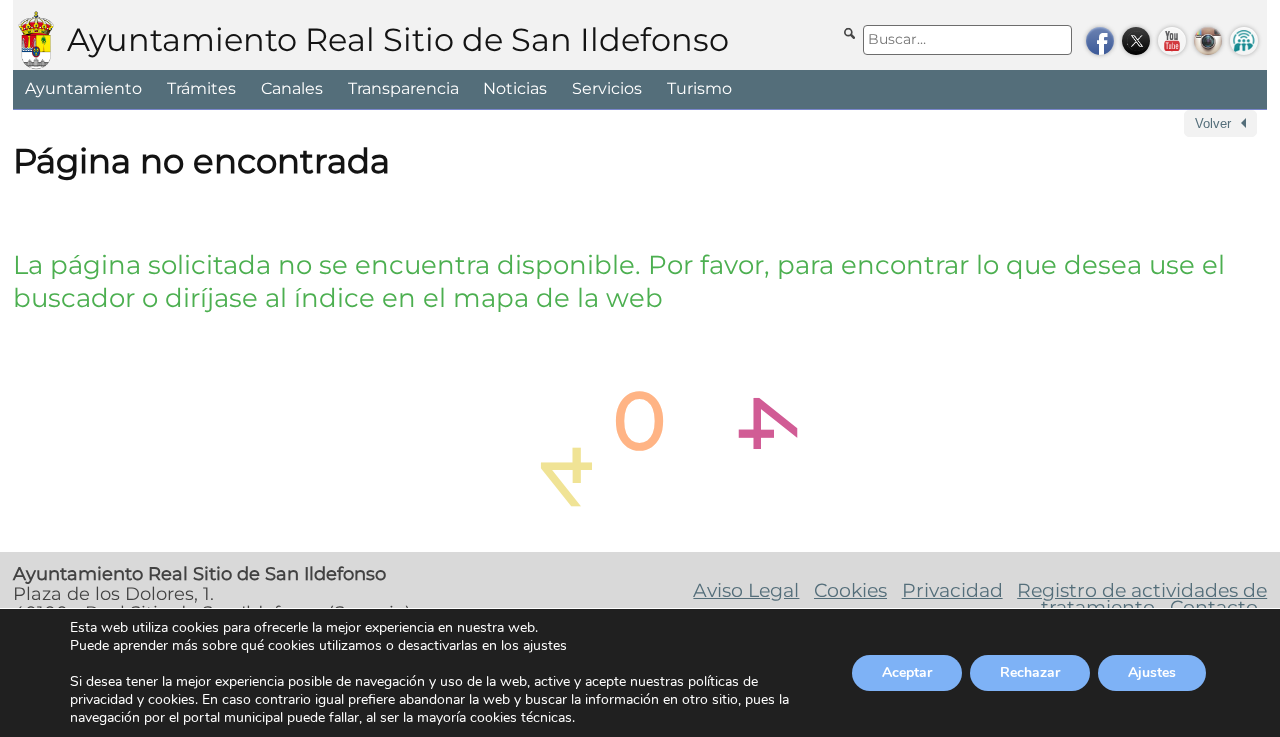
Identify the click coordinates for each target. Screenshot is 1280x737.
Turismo (699, 88)
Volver (1213, 123)
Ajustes (1152, 672)
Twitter (1136, 41)
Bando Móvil (1244, 41)
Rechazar (1030, 672)
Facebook (1100, 41)
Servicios (607, 88)
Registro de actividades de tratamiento (1142, 599)
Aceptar (907, 672)
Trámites (201, 88)
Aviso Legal (746, 590)
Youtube (1172, 41)
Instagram (1208, 41)
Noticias (515, 88)
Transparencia (403, 88)
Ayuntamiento (83, 88)
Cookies (850, 590)
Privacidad (952, 590)
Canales (292, 88)
